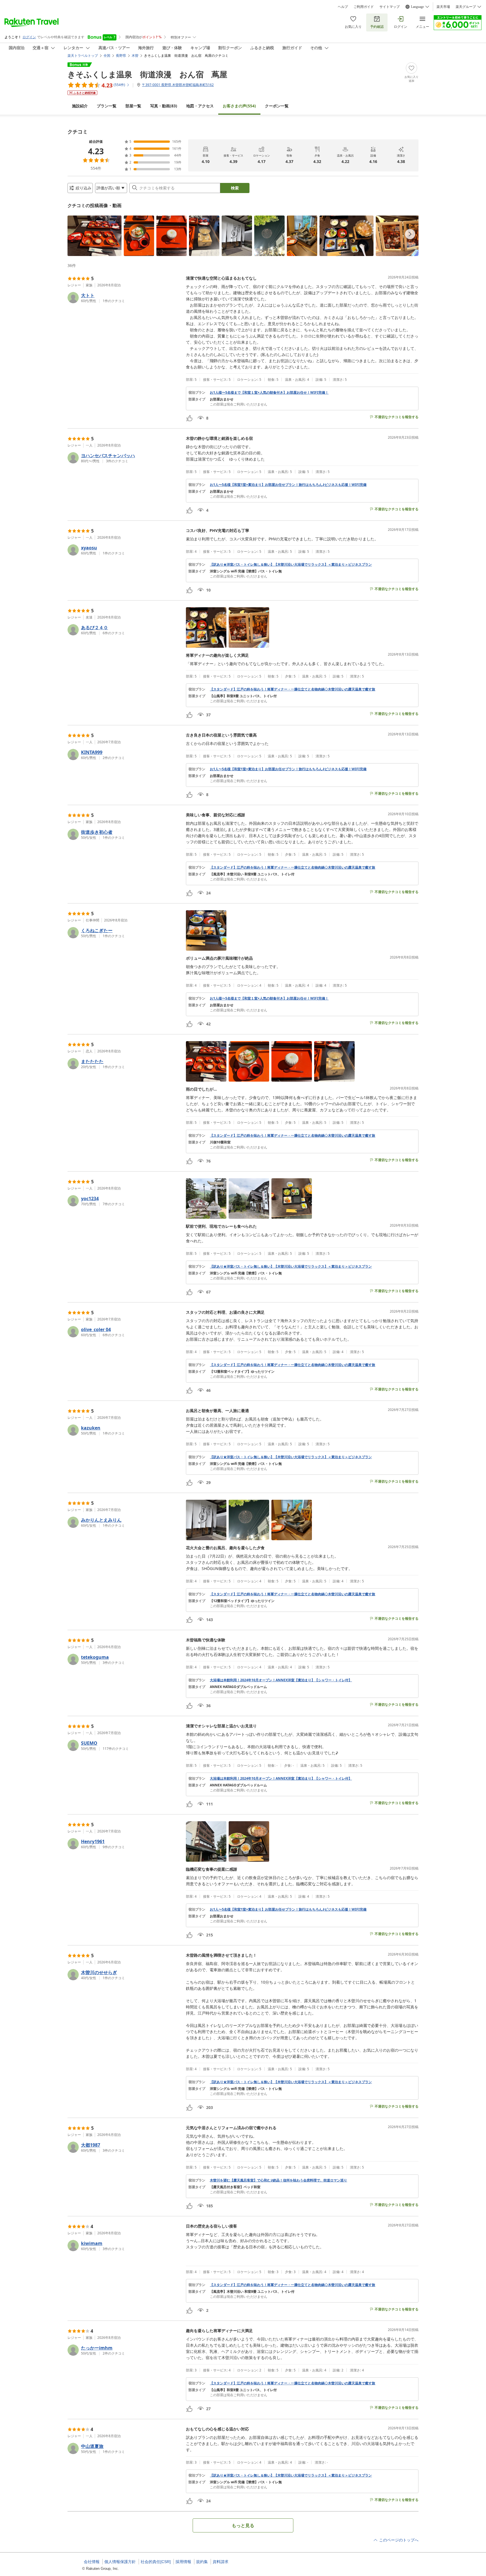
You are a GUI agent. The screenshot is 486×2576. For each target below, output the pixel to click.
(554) (239, 106)
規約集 (202, 2562)
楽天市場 (443, 7)
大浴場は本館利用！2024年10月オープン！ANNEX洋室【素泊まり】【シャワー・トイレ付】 (281, 1680)
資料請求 (220, 2562)
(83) (164, 106)
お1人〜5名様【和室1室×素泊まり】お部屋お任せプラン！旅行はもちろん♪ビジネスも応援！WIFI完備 (288, 485)
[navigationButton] (410, 234)
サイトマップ (390, 7)
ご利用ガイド (364, 7)
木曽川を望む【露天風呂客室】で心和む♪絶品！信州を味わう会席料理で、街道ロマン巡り (278, 2180)
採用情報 (183, 2562)
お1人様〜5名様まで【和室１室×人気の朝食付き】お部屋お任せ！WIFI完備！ (269, 393)
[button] (94, 236)
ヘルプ (343, 7)
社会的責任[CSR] (156, 2562)
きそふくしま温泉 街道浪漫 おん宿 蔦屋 (147, 74)
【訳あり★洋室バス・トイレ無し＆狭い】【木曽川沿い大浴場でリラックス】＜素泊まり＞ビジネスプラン (291, 565)
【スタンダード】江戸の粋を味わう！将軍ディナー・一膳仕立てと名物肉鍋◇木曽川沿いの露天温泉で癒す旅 (292, 689)
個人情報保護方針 (120, 2562)
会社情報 (92, 2562)
